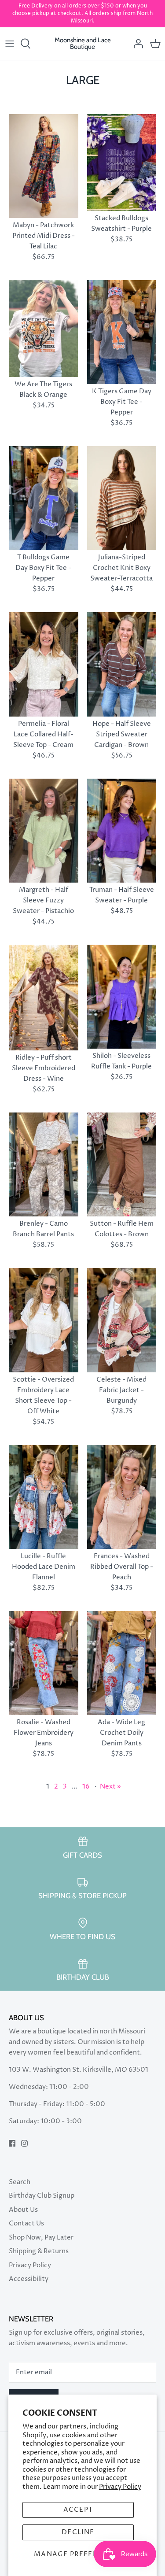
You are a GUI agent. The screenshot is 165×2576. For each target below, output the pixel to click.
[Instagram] (24, 2143)
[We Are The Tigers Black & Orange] (44, 329)
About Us (23, 2210)
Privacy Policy (120, 2487)
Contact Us (26, 2223)
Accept (78, 2510)
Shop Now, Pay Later (41, 2238)
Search (20, 2182)
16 (86, 1787)
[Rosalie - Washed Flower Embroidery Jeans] (44, 1663)
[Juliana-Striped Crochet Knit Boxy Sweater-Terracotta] (122, 498)
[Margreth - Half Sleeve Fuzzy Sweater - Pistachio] (44, 831)
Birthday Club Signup (42, 2196)
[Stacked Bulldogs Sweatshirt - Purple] (122, 163)
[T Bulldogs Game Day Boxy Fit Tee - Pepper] (44, 498)
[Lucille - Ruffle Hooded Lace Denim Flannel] (44, 1497)
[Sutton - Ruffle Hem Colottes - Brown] (122, 1164)
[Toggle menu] (10, 44)
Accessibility (29, 2279)
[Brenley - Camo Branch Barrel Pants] (44, 1164)
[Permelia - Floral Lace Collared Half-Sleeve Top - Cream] (44, 664)
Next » (110, 1787)
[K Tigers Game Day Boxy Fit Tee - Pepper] (122, 332)
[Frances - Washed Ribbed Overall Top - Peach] (122, 1497)
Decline (78, 2532)
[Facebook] (12, 2143)
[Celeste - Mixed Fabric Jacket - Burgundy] (122, 1320)
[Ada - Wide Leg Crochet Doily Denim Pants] (122, 1663)
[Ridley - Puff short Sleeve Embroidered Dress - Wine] (44, 998)
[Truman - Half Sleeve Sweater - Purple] (122, 831)
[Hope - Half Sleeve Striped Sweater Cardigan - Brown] (122, 664)
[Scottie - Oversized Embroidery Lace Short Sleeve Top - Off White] (44, 1320)
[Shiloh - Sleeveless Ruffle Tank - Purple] (122, 997)
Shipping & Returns (39, 2251)
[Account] (136, 44)
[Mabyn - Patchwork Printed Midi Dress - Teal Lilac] (44, 166)
